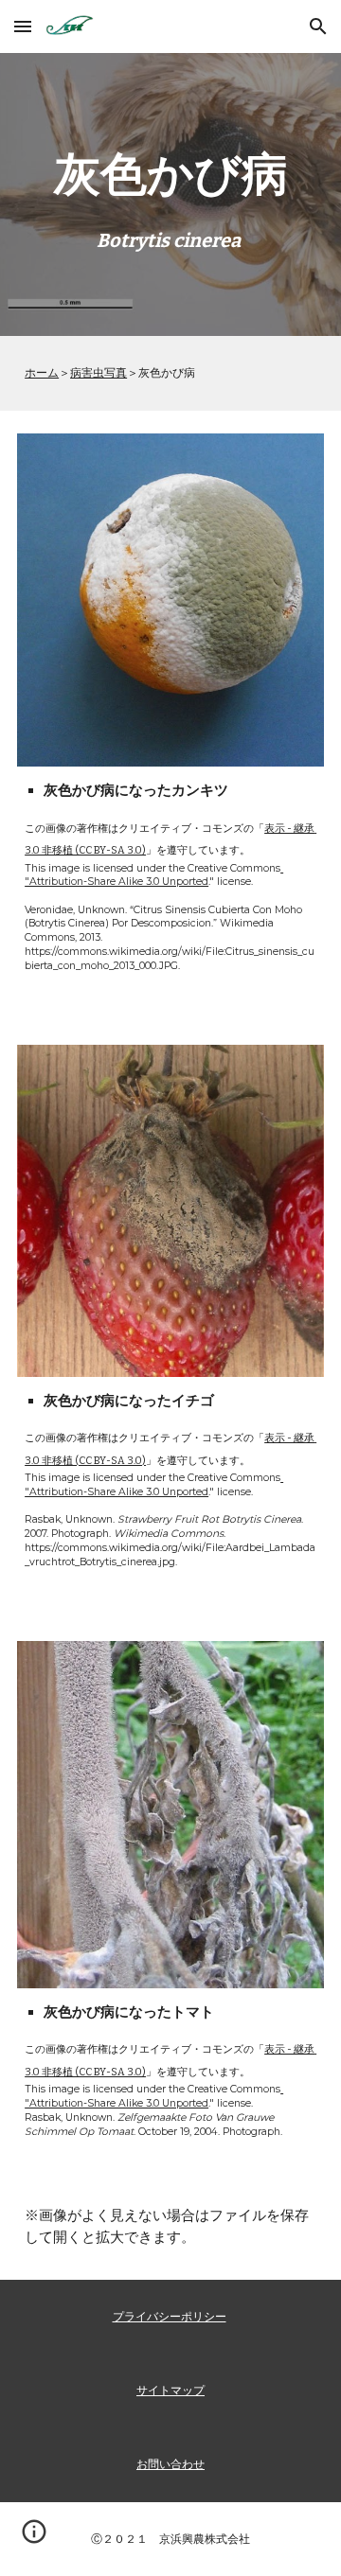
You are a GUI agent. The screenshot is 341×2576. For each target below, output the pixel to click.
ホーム (42, 372)
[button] (23, 26)
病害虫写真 (99, 372)
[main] (170, 194)
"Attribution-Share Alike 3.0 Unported (154, 875)
